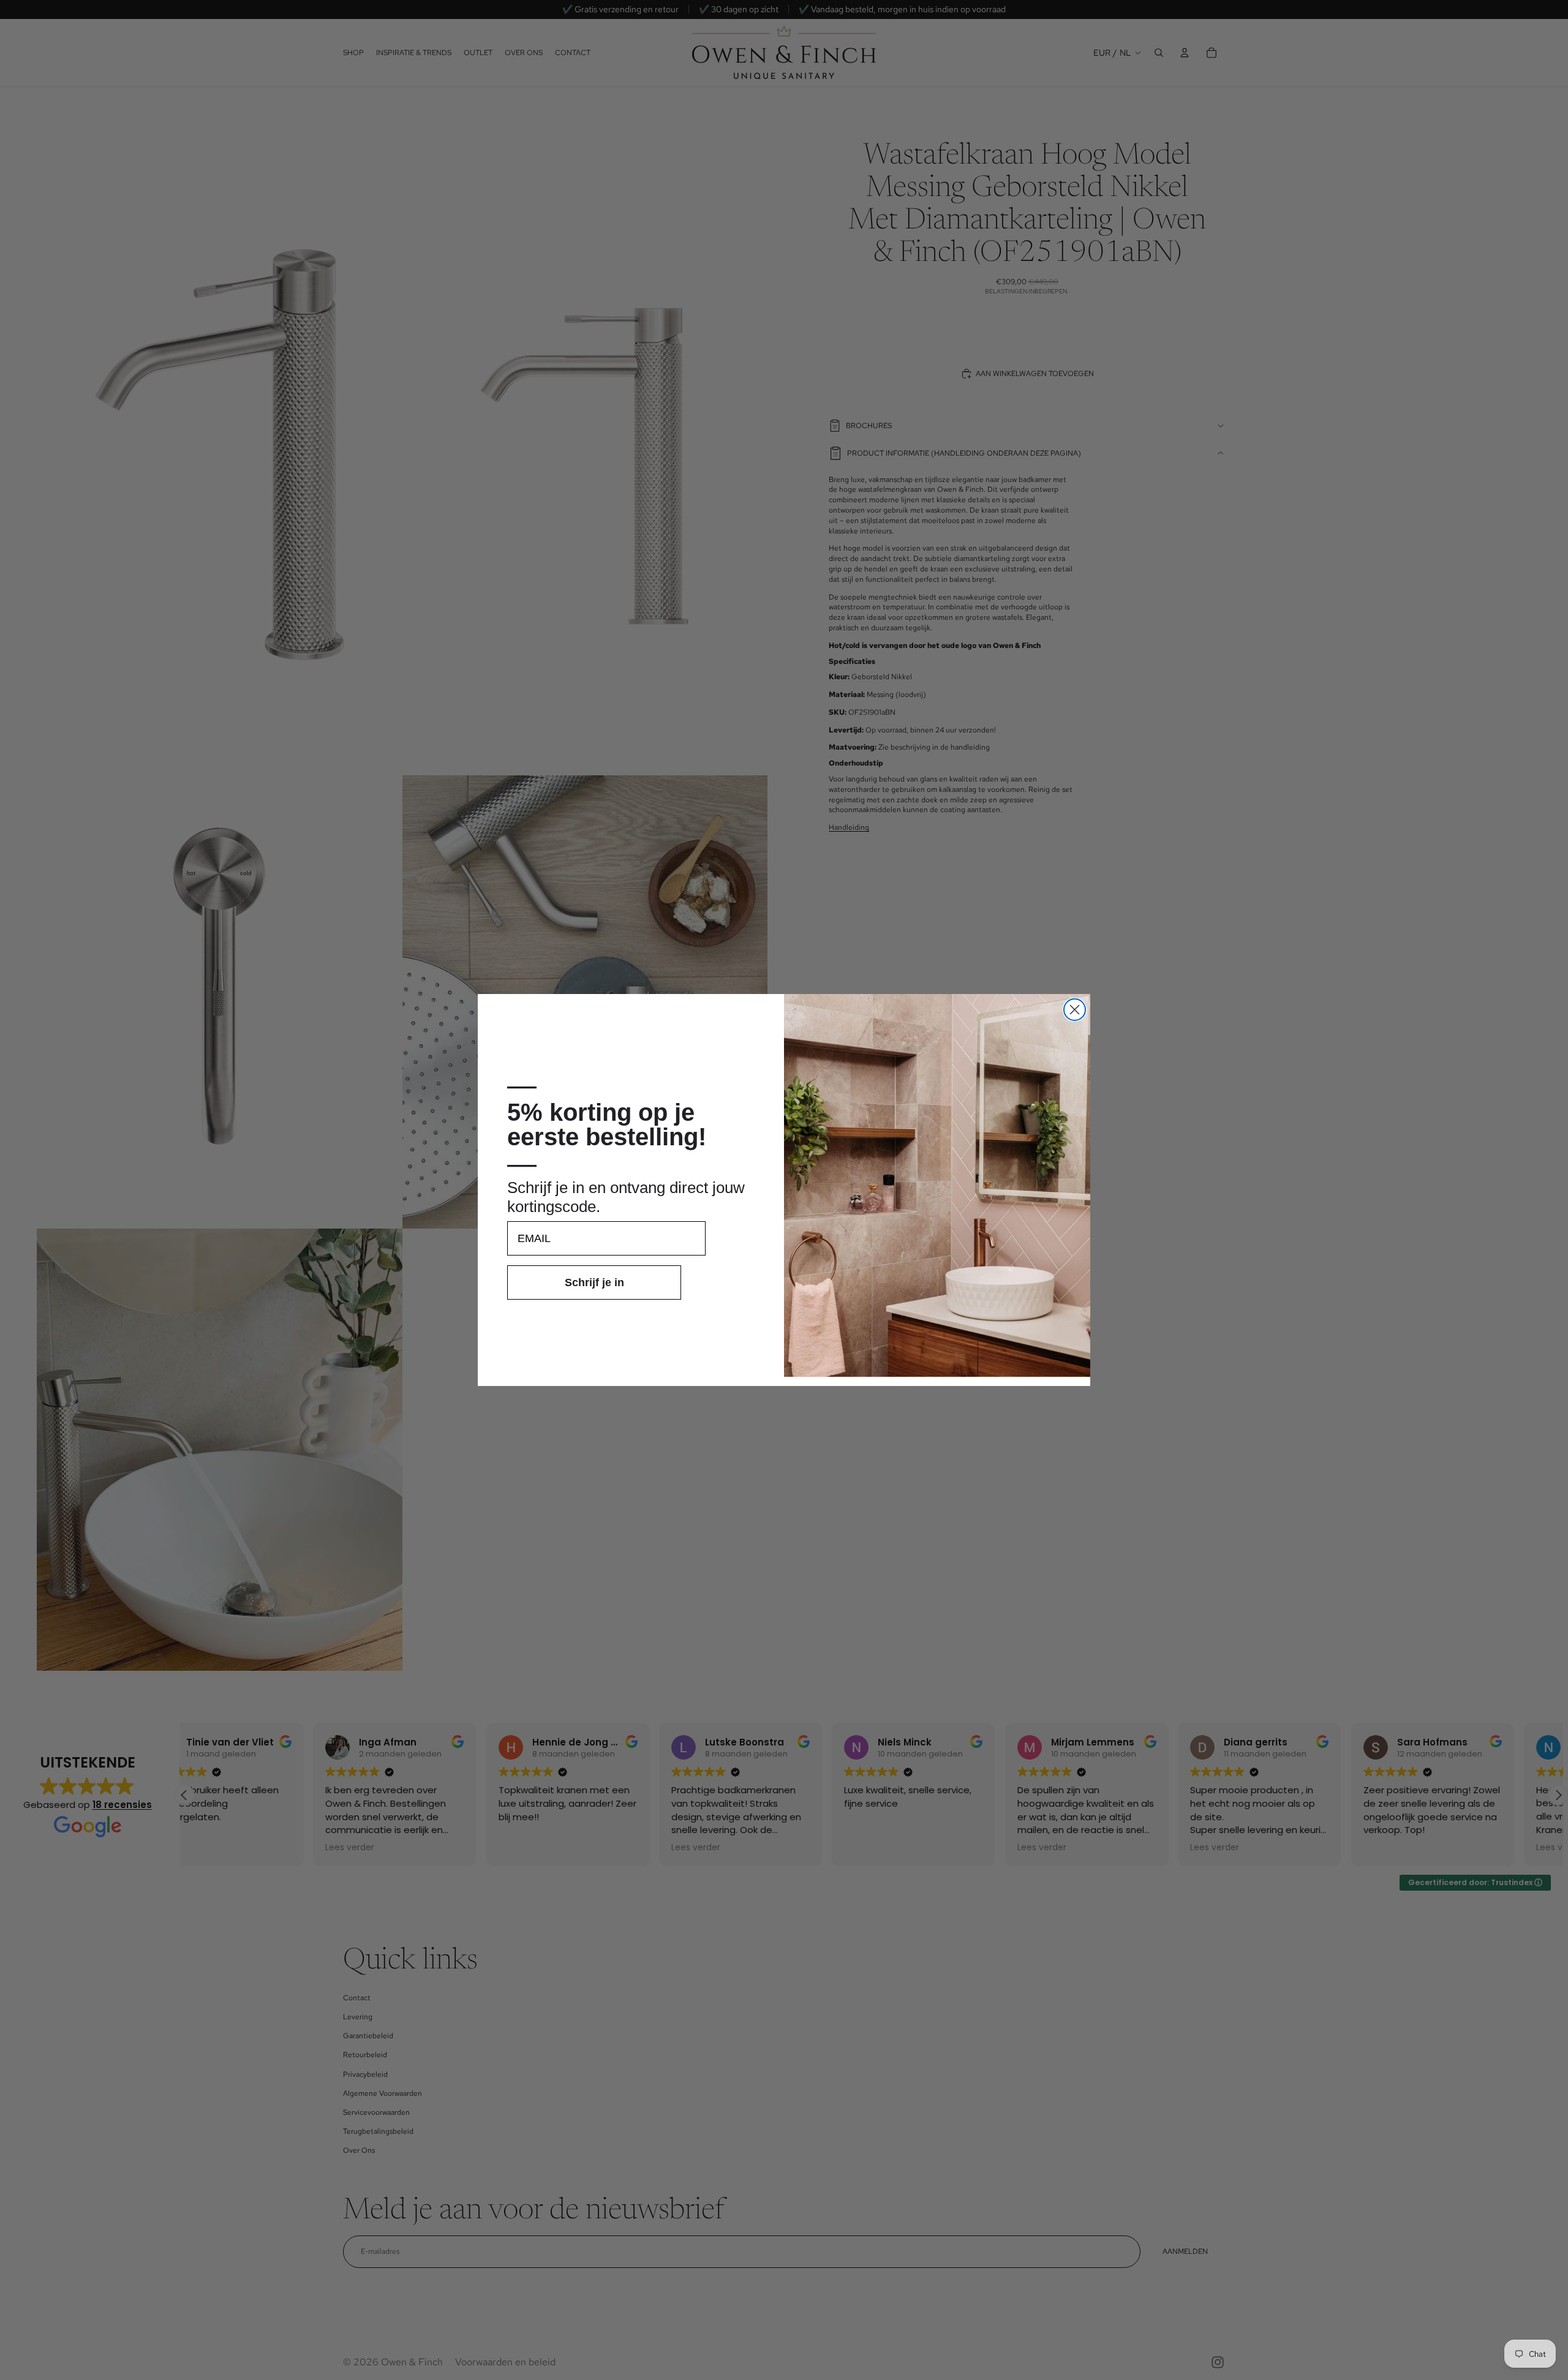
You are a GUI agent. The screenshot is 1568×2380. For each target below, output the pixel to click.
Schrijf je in (594, 1282)
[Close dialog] (1075, 1010)
